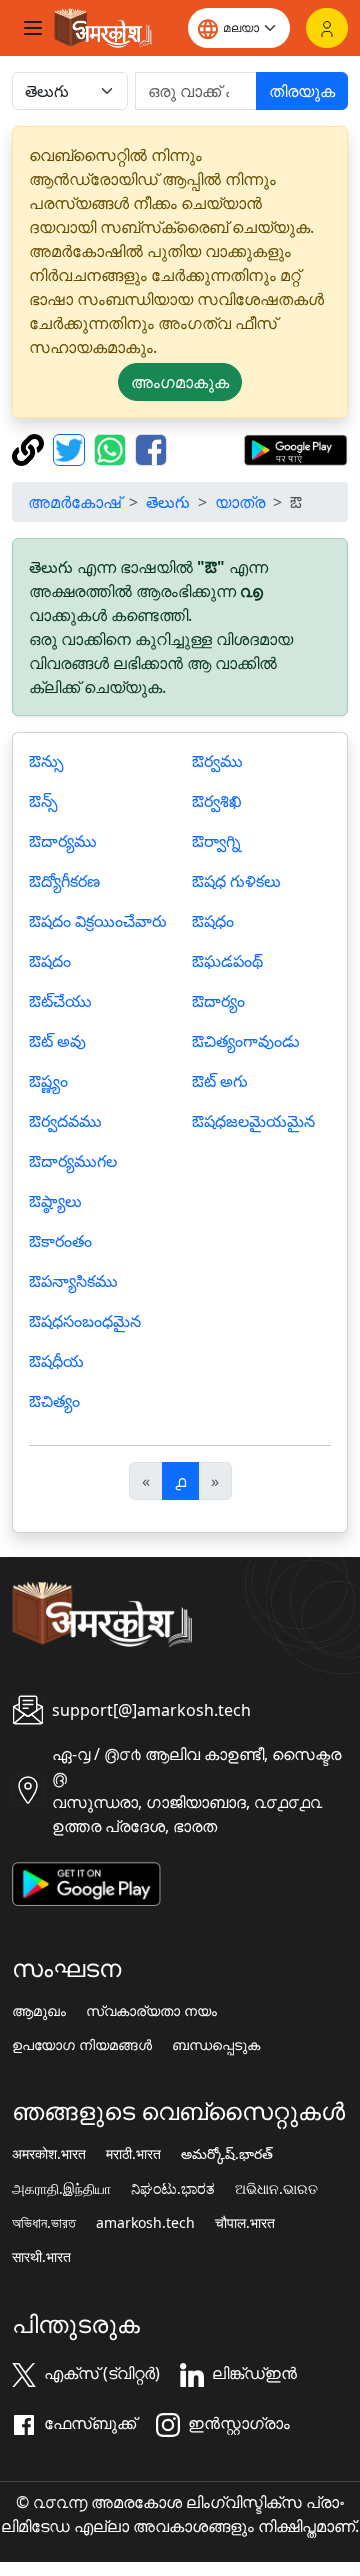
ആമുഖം (39, 2011)
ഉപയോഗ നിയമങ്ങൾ (82, 2045)
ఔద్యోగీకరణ (64, 881)
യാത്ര (240, 502)
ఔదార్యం (218, 1001)
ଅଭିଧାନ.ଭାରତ (276, 2189)
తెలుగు (168, 502)
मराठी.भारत (133, 2154)
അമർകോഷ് (74, 502)
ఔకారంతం (60, 1241)
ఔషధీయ (56, 1361)
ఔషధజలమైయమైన (253, 1121)
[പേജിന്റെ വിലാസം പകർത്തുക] (30, 448)
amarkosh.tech (145, 2223)
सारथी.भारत (41, 2257)
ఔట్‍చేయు (60, 1001)
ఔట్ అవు (57, 1041)
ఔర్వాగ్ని (216, 841)
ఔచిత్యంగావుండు (246, 1041)
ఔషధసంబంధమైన (85, 1321)
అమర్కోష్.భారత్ (227, 2154)
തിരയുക (302, 91)
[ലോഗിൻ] (327, 28)
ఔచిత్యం (54, 1401)
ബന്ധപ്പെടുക (216, 2045)
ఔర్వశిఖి (217, 801)
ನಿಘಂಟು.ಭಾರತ (173, 2189)
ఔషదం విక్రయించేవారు (98, 921)
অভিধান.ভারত (44, 2223)
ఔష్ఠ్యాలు (55, 1201)
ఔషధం (213, 921)
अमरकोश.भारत (49, 2154)
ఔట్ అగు (220, 1081)
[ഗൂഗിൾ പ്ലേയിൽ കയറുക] (295, 448)
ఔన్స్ (43, 801)
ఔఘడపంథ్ (227, 961)
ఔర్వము (217, 761)
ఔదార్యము (63, 841)
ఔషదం (50, 961)
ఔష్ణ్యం (48, 1081)
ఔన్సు (46, 761)
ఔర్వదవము (65, 1121)
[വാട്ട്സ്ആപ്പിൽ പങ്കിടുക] (112, 448)
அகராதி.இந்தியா (61, 2189)
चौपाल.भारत (245, 2223)
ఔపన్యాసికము (73, 1281)
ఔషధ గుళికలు (236, 881)
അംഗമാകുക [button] (180, 382)
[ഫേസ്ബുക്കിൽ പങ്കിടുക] (151, 448)
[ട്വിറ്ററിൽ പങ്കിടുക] (71, 448)
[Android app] (86, 1882)
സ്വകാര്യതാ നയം (151, 2011)
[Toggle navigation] (33, 28)
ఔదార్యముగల (73, 1161)
